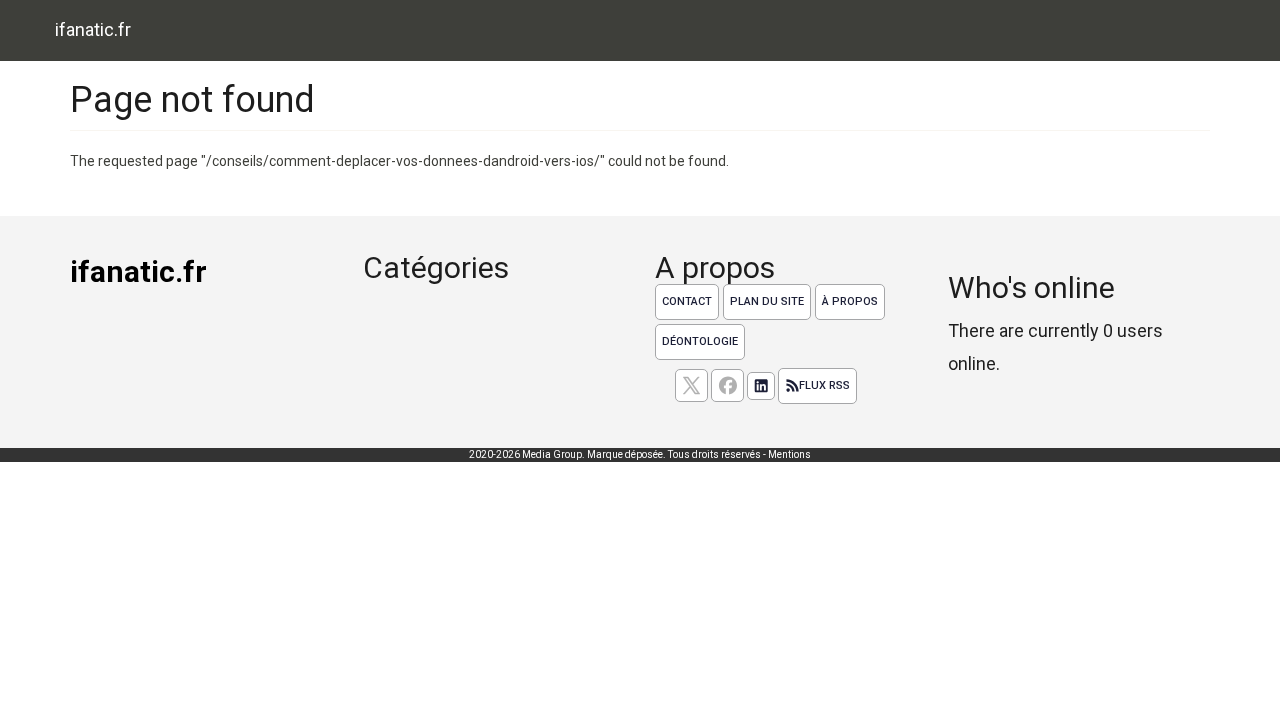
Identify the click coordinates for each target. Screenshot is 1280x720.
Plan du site (767, 301)
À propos (850, 301)
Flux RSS (824, 385)
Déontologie (700, 341)
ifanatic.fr (93, 29)
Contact (687, 301)
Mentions (789, 454)
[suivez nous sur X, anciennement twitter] (691, 385)
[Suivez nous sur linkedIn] (761, 386)
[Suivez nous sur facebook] (727, 385)
